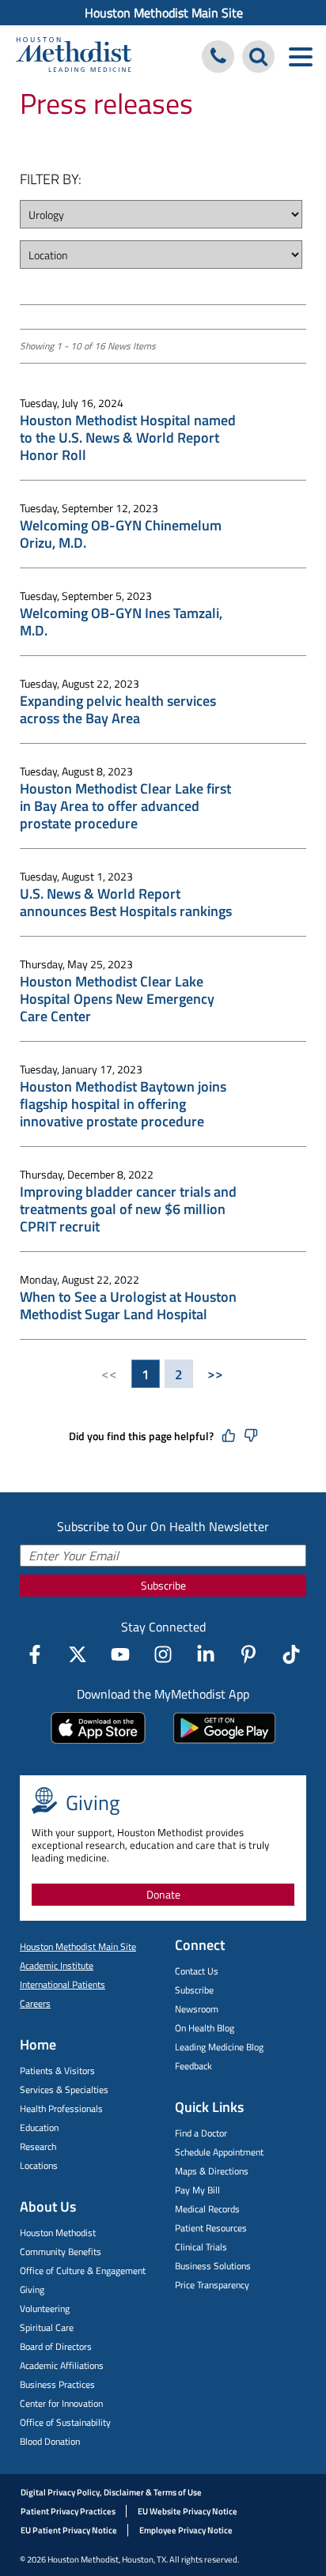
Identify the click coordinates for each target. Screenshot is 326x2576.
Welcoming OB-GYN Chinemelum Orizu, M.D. (121, 534)
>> (215, 1374)
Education (39, 2127)
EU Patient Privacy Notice (69, 2530)
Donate (163, 1894)
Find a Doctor (201, 2133)
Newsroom (197, 2009)
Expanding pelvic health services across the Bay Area (118, 710)
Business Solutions (213, 2266)
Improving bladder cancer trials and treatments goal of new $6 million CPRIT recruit (128, 1209)
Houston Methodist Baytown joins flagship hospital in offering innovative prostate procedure (123, 1104)
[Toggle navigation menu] (300, 57)
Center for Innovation (61, 2403)
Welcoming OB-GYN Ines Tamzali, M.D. (121, 622)
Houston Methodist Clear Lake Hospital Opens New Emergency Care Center (117, 999)
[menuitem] (163, 13)
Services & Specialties (64, 2089)
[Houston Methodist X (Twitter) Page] (78, 1654)
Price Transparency (212, 2285)
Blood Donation (50, 2441)
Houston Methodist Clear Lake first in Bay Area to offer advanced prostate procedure (125, 806)
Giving (32, 2289)
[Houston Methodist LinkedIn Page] (206, 1654)
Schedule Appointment (219, 2152)
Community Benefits (61, 2252)
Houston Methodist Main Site (164, 13)
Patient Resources (211, 2228)
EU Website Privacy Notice (188, 2511)
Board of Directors (56, 2346)
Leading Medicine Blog (219, 2047)
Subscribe (163, 1585)
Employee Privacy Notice (186, 2530)
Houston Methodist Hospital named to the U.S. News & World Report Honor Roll (128, 438)
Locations (39, 2165)
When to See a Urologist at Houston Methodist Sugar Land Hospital (128, 1306)
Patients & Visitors (57, 2071)
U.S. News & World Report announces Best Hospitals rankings (126, 903)
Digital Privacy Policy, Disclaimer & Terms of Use (111, 2492)
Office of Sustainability (65, 2422)
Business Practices (57, 2384)
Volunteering (45, 2308)
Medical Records (207, 2209)
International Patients (63, 1984)
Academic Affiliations (62, 2365)
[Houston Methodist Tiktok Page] (291, 1654)
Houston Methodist (58, 2233)
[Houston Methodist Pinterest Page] (248, 1654)
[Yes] (229, 1436)
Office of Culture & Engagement (83, 2271)
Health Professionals (61, 2108)
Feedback (193, 2066)
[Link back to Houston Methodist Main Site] (74, 57)
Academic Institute (57, 1965)
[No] (251, 1436)
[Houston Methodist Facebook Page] (35, 1654)
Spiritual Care (47, 2327)
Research (38, 2146)
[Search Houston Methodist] (258, 57)
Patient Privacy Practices (68, 2511)
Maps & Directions (212, 2171)
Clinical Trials (201, 2247)
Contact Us (197, 1971)
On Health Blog (205, 2028)
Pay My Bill (197, 2190)
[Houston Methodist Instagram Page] (163, 1654)
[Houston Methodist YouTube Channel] (120, 1654)
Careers (35, 2003)
